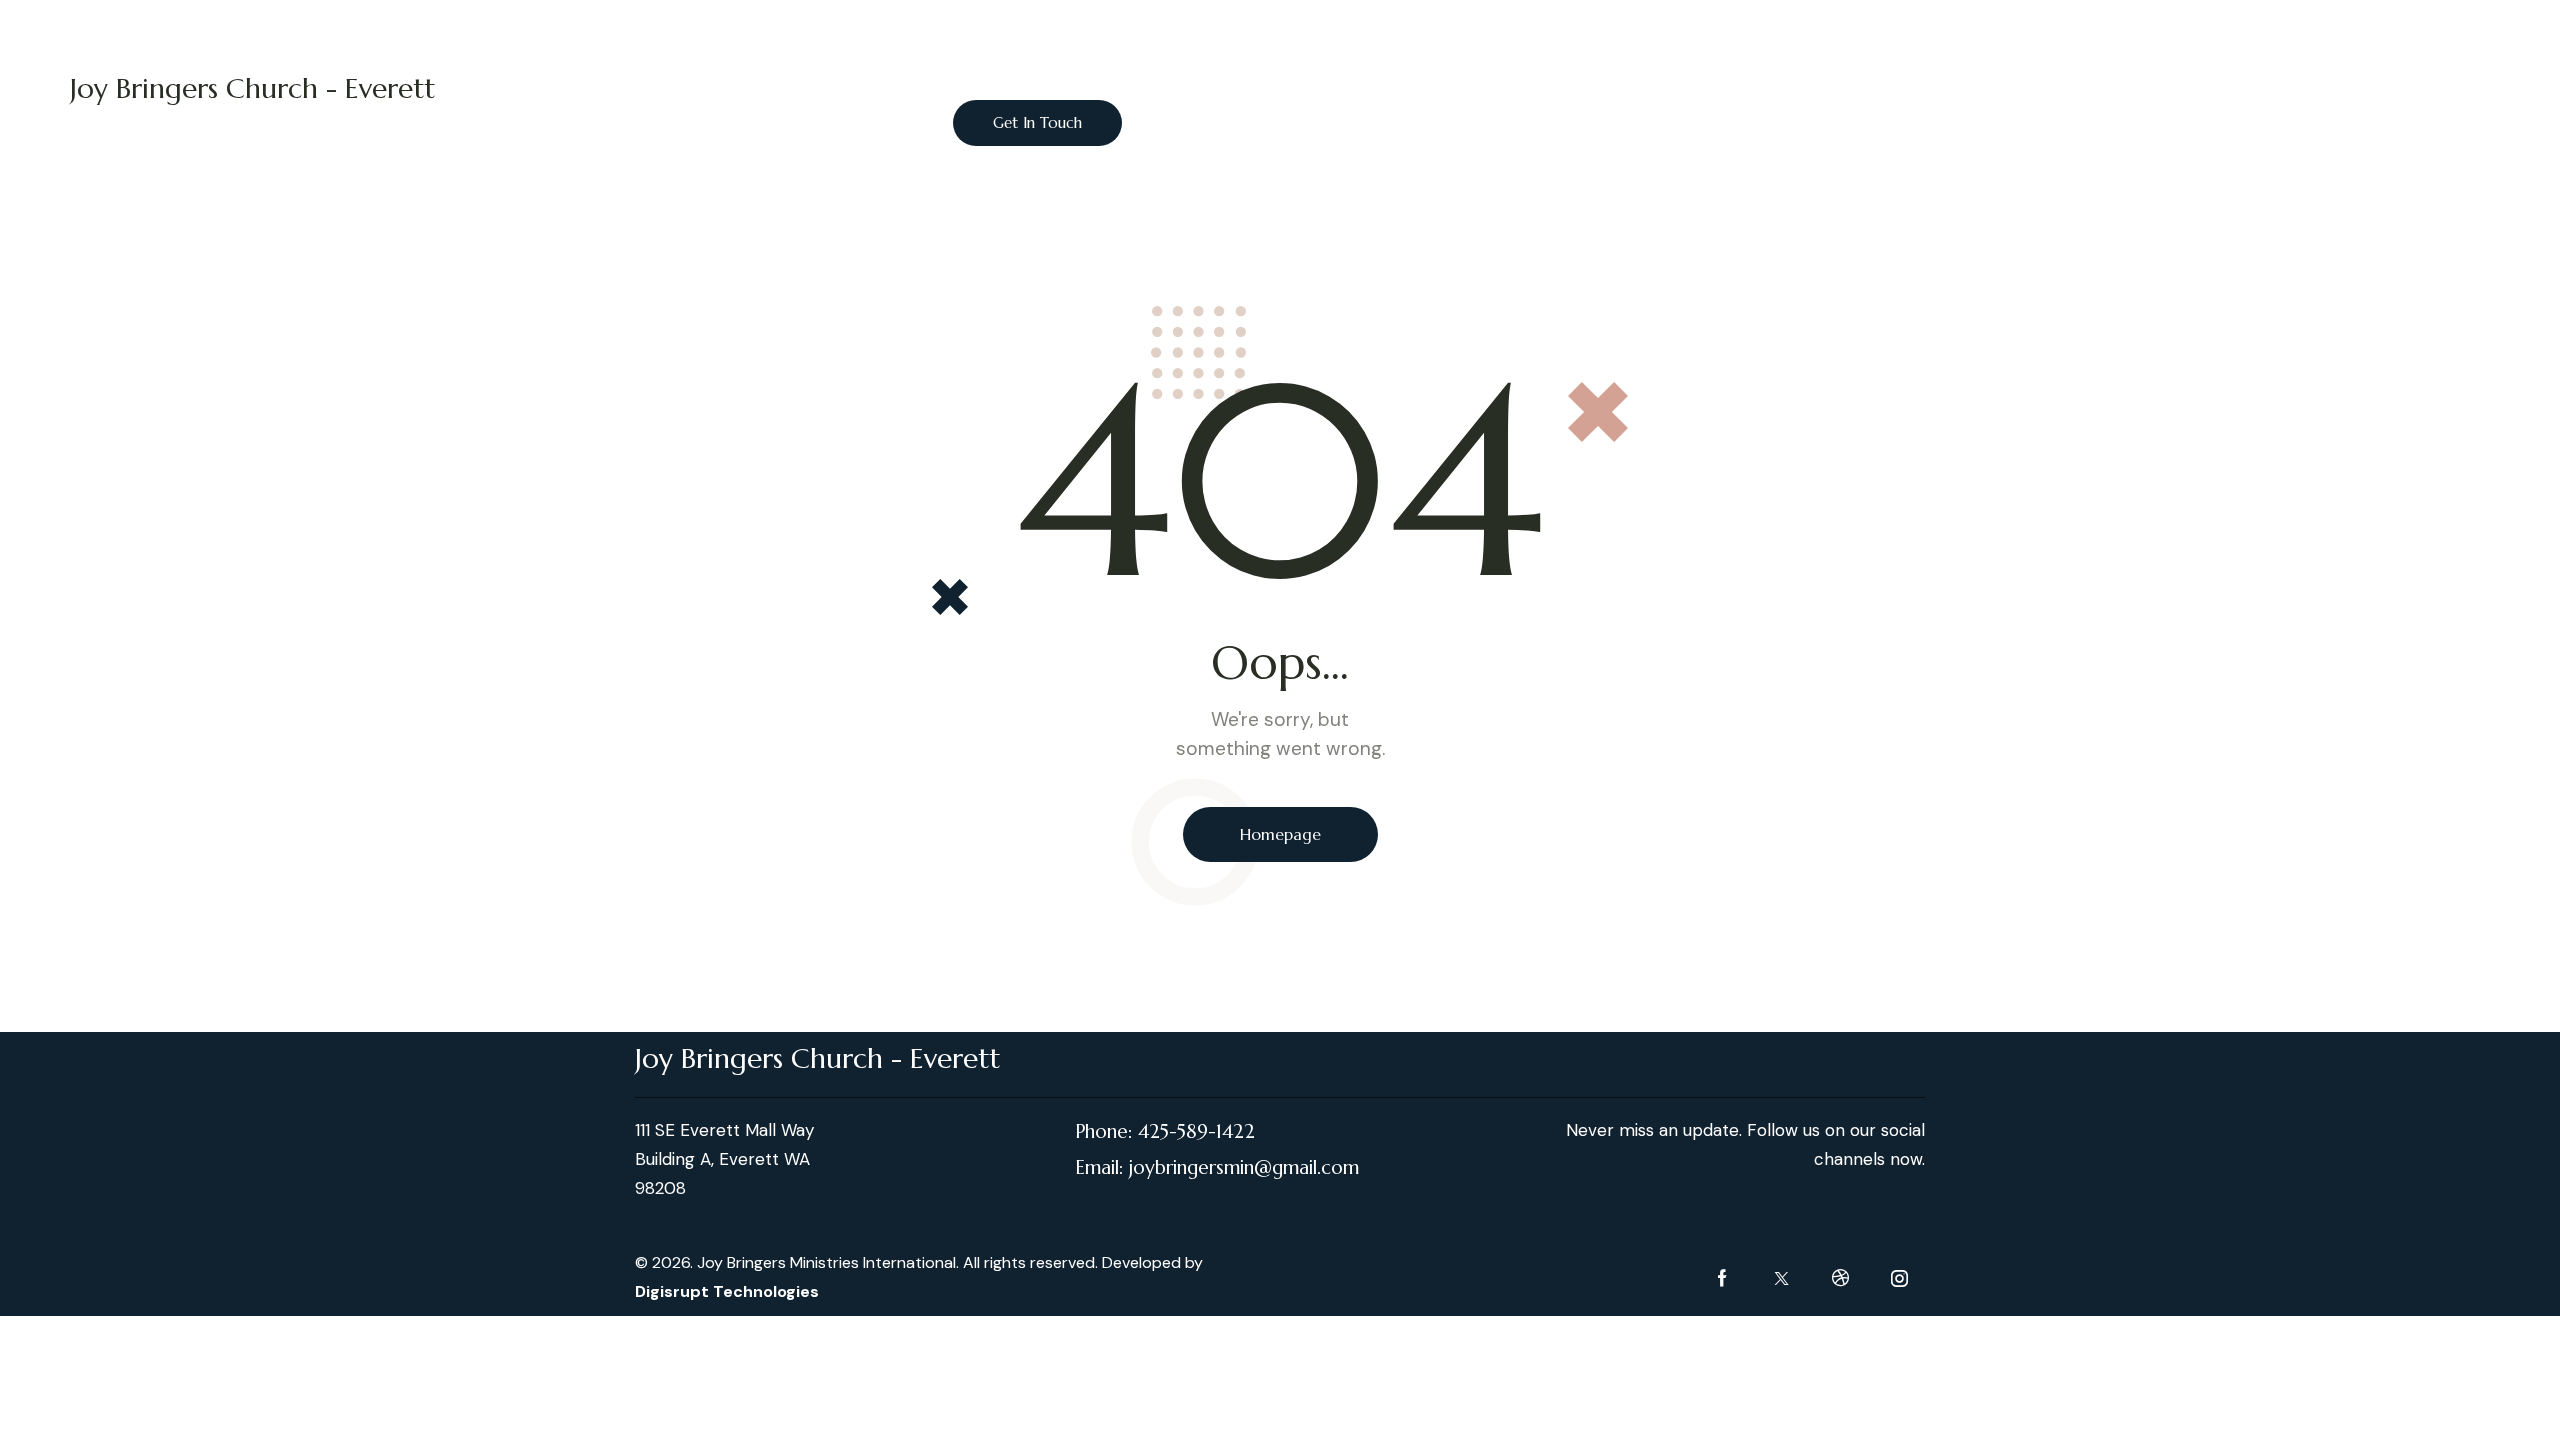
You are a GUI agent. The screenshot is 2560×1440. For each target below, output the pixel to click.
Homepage (1280, 834)
